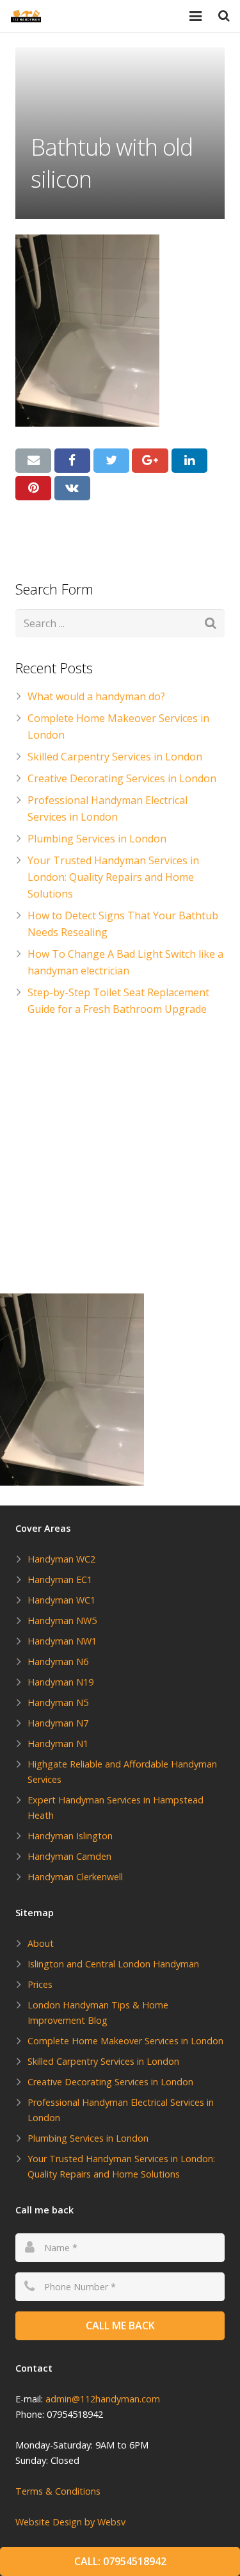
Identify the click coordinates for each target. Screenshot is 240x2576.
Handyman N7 (58, 1723)
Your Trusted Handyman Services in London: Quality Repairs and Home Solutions (113, 877)
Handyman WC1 (61, 1600)
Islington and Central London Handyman (113, 1964)
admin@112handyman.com (103, 2399)
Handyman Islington (70, 1836)
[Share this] (72, 461)
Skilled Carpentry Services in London (115, 757)
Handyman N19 (60, 1682)
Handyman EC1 (60, 1579)
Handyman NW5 (62, 1620)
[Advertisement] (120, 1158)
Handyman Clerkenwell (75, 1877)
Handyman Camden (69, 1856)
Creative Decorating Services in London (122, 778)
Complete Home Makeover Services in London (125, 2041)
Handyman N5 (58, 1702)
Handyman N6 (58, 1661)
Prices (40, 1984)
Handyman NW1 (62, 1641)
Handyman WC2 (61, 1559)
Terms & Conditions (58, 2491)
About (41, 1943)
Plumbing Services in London (97, 839)
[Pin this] (33, 488)
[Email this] (33, 461)
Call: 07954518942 (120, 2561)
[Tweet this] (111, 461)
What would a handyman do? (96, 696)
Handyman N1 (58, 1743)
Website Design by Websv (70, 2522)
